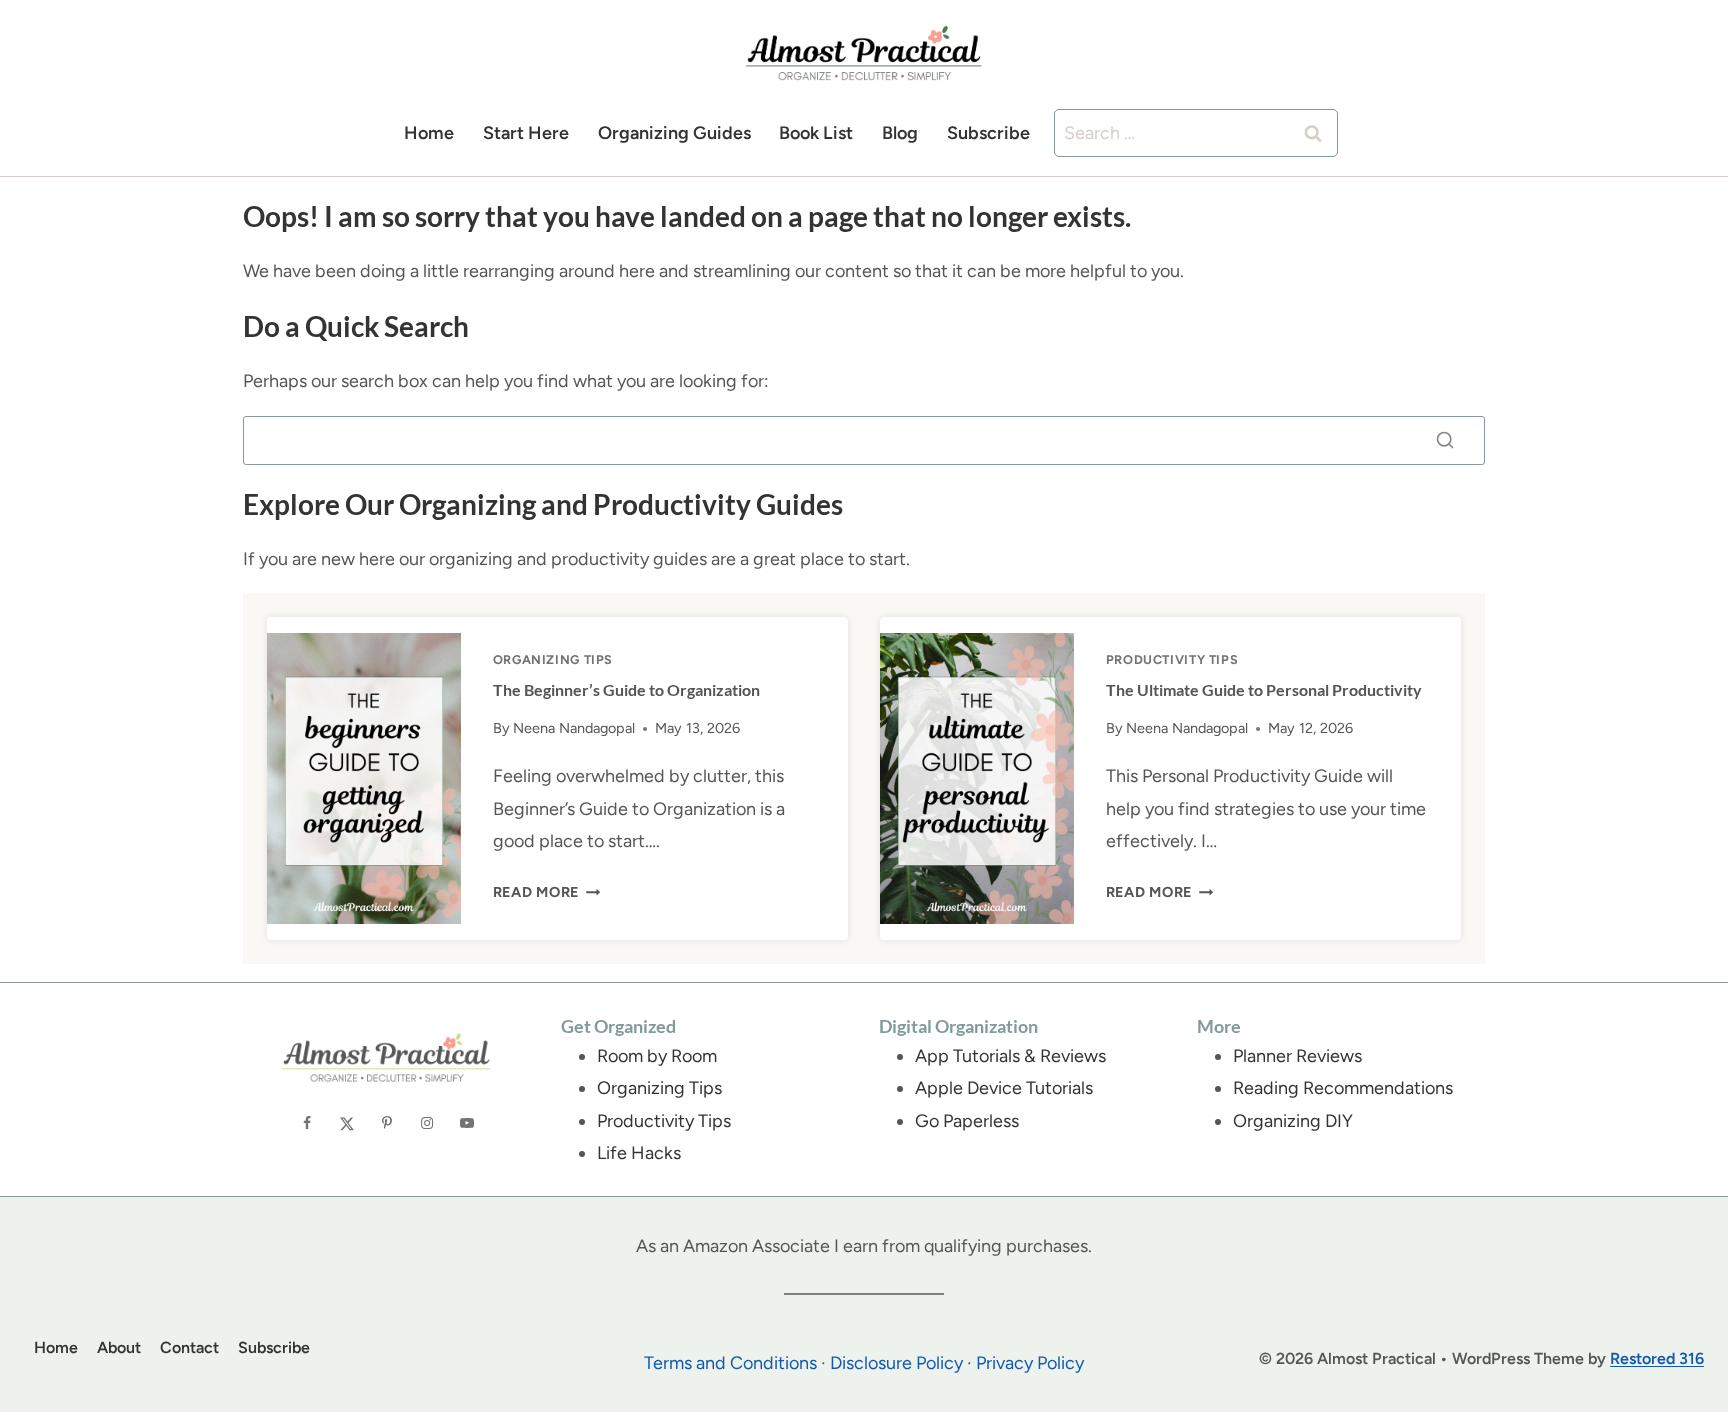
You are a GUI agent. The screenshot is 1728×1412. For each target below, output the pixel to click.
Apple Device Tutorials (1004, 1088)
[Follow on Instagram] (427, 1123)
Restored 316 (1657, 1358)
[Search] (1445, 440)
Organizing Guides (674, 133)
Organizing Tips (553, 659)
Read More (547, 892)
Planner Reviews (1297, 1056)
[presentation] (364, 778)
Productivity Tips (1172, 659)
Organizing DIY (1293, 1121)
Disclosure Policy (896, 1363)
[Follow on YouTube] (467, 1123)
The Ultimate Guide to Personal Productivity (1264, 689)
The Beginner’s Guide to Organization (626, 689)
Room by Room (657, 1056)
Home (429, 133)
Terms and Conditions (730, 1363)
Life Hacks (639, 1153)
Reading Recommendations (1343, 1088)
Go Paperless (967, 1121)
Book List (816, 133)
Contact (189, 1347)
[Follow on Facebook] (307, 1123)
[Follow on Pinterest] (387, 1123)
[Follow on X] (347, 1123)
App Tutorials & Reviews (1010, 1056)
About (119, 1347)
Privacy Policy (1030, 1363)
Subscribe (988, 133)
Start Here (526, 133)
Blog (900, 133)
